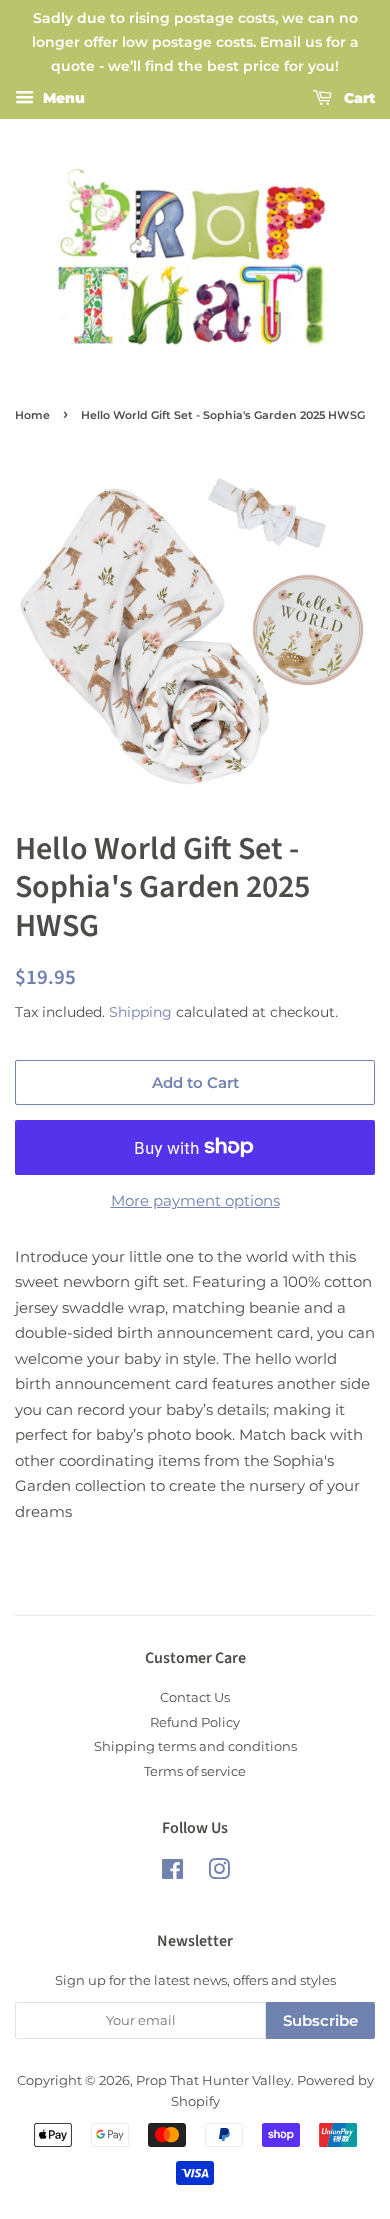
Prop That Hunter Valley (213, 2080)
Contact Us (195, 1697)
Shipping (140, 1012)
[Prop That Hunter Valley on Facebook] (172, 1873)
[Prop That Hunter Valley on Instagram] (219, 1873)
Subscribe (320, 2020)
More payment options (195, 1200)
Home (32, 415)
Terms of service (195, 1771)
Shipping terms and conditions (195, 1746)
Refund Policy (195, 1722)
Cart (357, 99)
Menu (62, 99)
